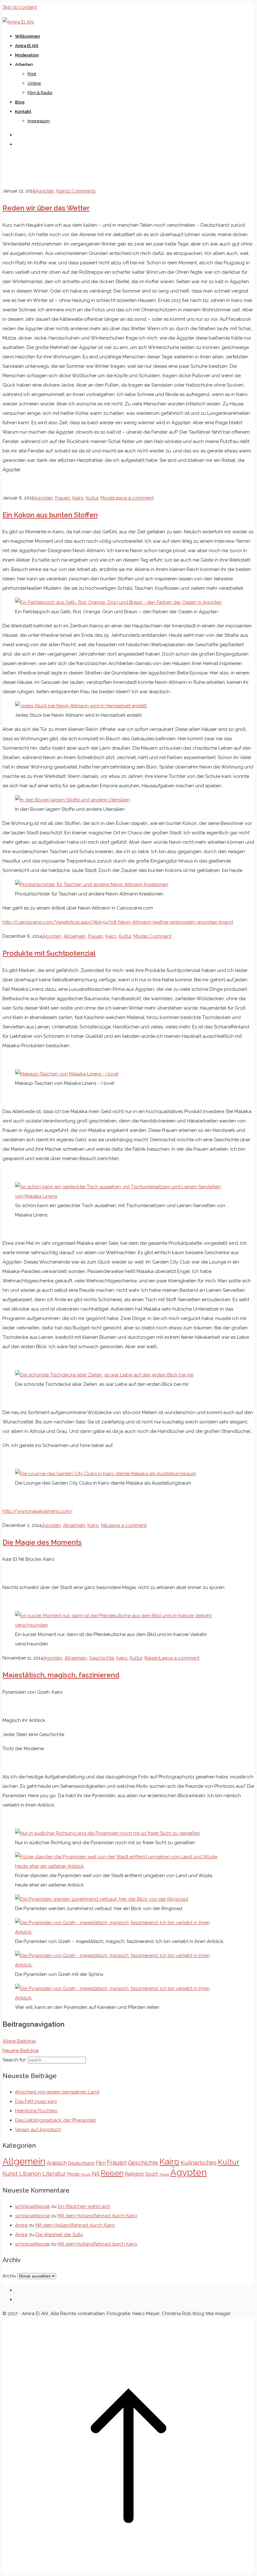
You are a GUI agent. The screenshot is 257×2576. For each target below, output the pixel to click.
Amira (21, 2225)
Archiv (9, 2276)
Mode (107, 498)
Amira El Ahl (27, 46)
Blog (20, 102)
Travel (164, 2174)
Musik (86, 2174)
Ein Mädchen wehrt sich (84, 2206)
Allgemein (75, 936)
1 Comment (159, 936)
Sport (152, 2174)
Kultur (92, 498)
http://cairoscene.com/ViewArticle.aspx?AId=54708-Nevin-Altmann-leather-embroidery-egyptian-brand (118, 922)
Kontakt (23, 111)
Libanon (30, 2174)
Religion (134, 2174)
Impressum (39, 121)
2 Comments (82, 191)
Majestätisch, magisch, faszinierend (61, 1675)
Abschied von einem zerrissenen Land (57, 2092)
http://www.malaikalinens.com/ (38, 1511)
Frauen (63, 498)
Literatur (54, 2174)
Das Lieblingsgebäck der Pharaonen (56, 2120)
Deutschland (81, 2163)
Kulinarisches (199, 2162)
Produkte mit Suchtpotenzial (49, 953)
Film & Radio (40, 93)
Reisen (152, 1658)
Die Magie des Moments (42, 1542)
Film (101, 2163)
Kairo (62, 191)
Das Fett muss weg (36, 2101)
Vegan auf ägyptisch (38, 2130)
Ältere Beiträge (19, 2041)
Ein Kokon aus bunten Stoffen (50, 515)
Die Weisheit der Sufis (59, 2235)
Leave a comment (134, 498)
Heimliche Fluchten (36, 2111)
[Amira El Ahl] (18, 22)
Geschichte (102, 1658)
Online (34, 83)
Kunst (10, 2174)
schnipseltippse (32, 2206)
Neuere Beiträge (21, 2051)
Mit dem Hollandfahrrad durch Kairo (97, 2216)
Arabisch (57, 2163)
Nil (104, 1525)
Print (32, 74)
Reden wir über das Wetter (46, 208)
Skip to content (20, 7)
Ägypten (45, 191)
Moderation (27, 55)
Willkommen (28, 36)
